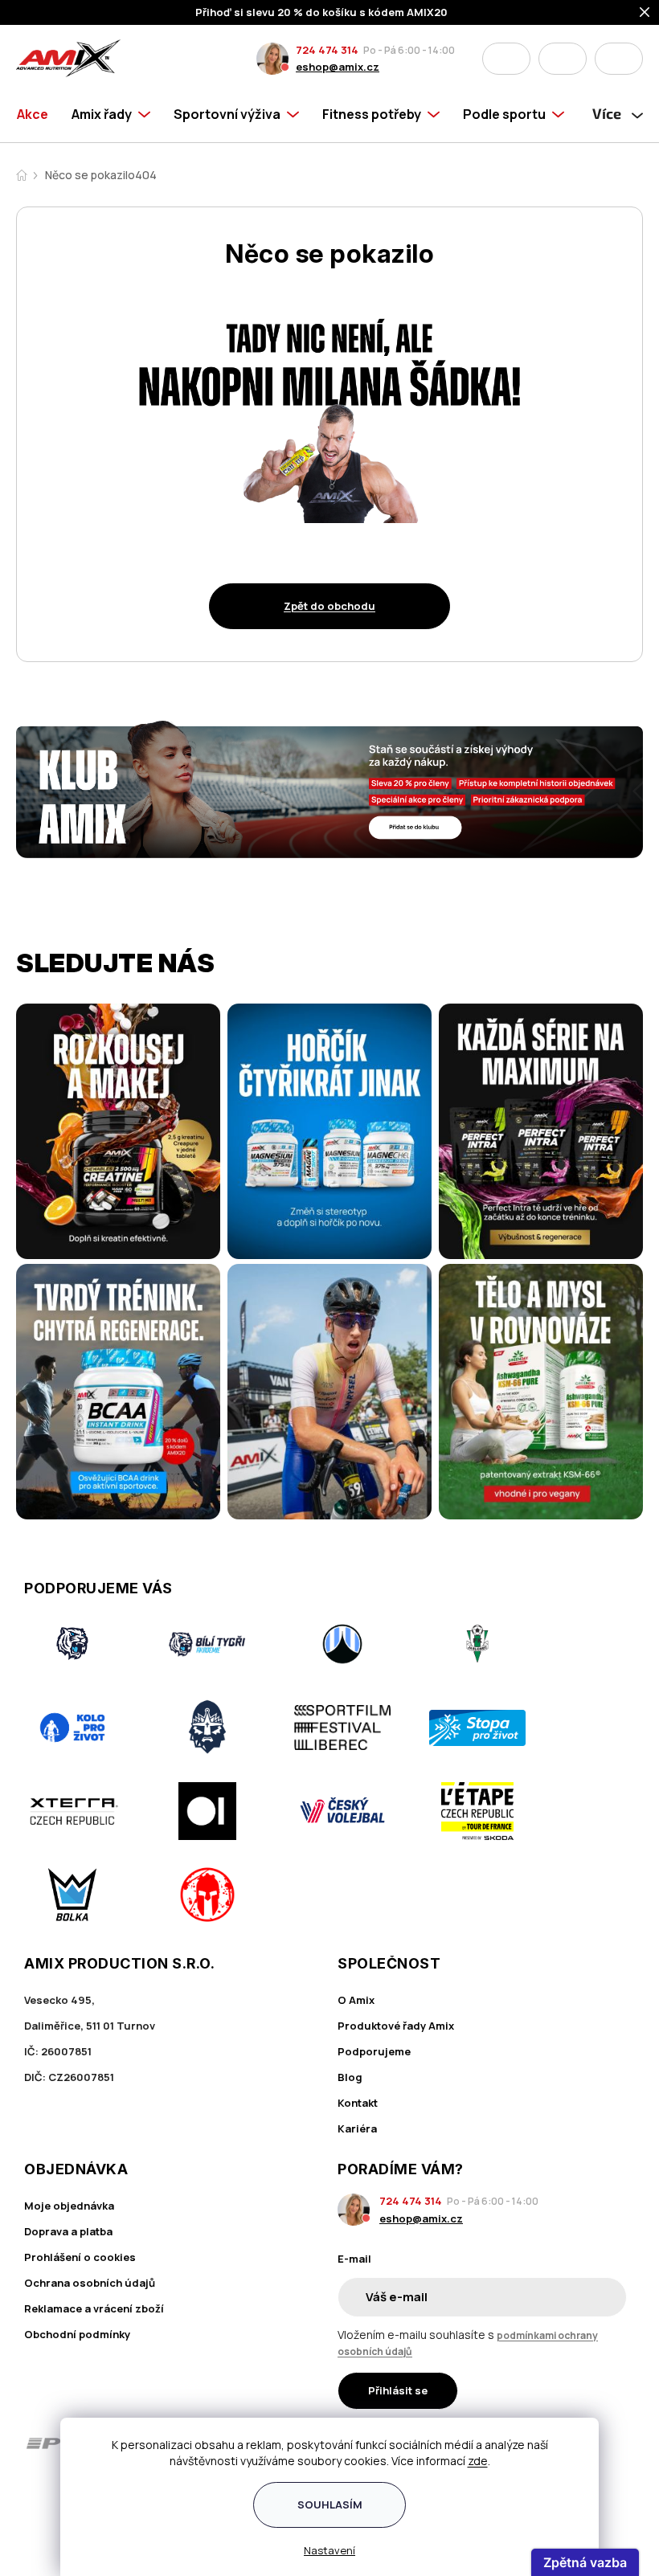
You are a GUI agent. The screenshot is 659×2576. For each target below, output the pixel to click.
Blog (350, 2077)
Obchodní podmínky (77, 2334)
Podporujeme (374, 2051)
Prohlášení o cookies (80, 2257)
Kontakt (358, 2103)
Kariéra (357, 2128)
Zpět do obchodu (329, 606)
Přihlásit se (398, 2390)
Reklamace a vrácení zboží (94, 2308)
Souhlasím (330, 2504)
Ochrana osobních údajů (90, 2283)
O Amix (356, 2000)
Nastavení (329, 2550)
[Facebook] (34, 2503)
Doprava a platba (68, 2231)
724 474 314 (327, 50)
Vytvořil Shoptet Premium (50, 2542)
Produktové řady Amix (396, 2026)
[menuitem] (38, 114)
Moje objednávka (69, 2206)
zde (478, 2461)
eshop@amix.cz (338, 67)
